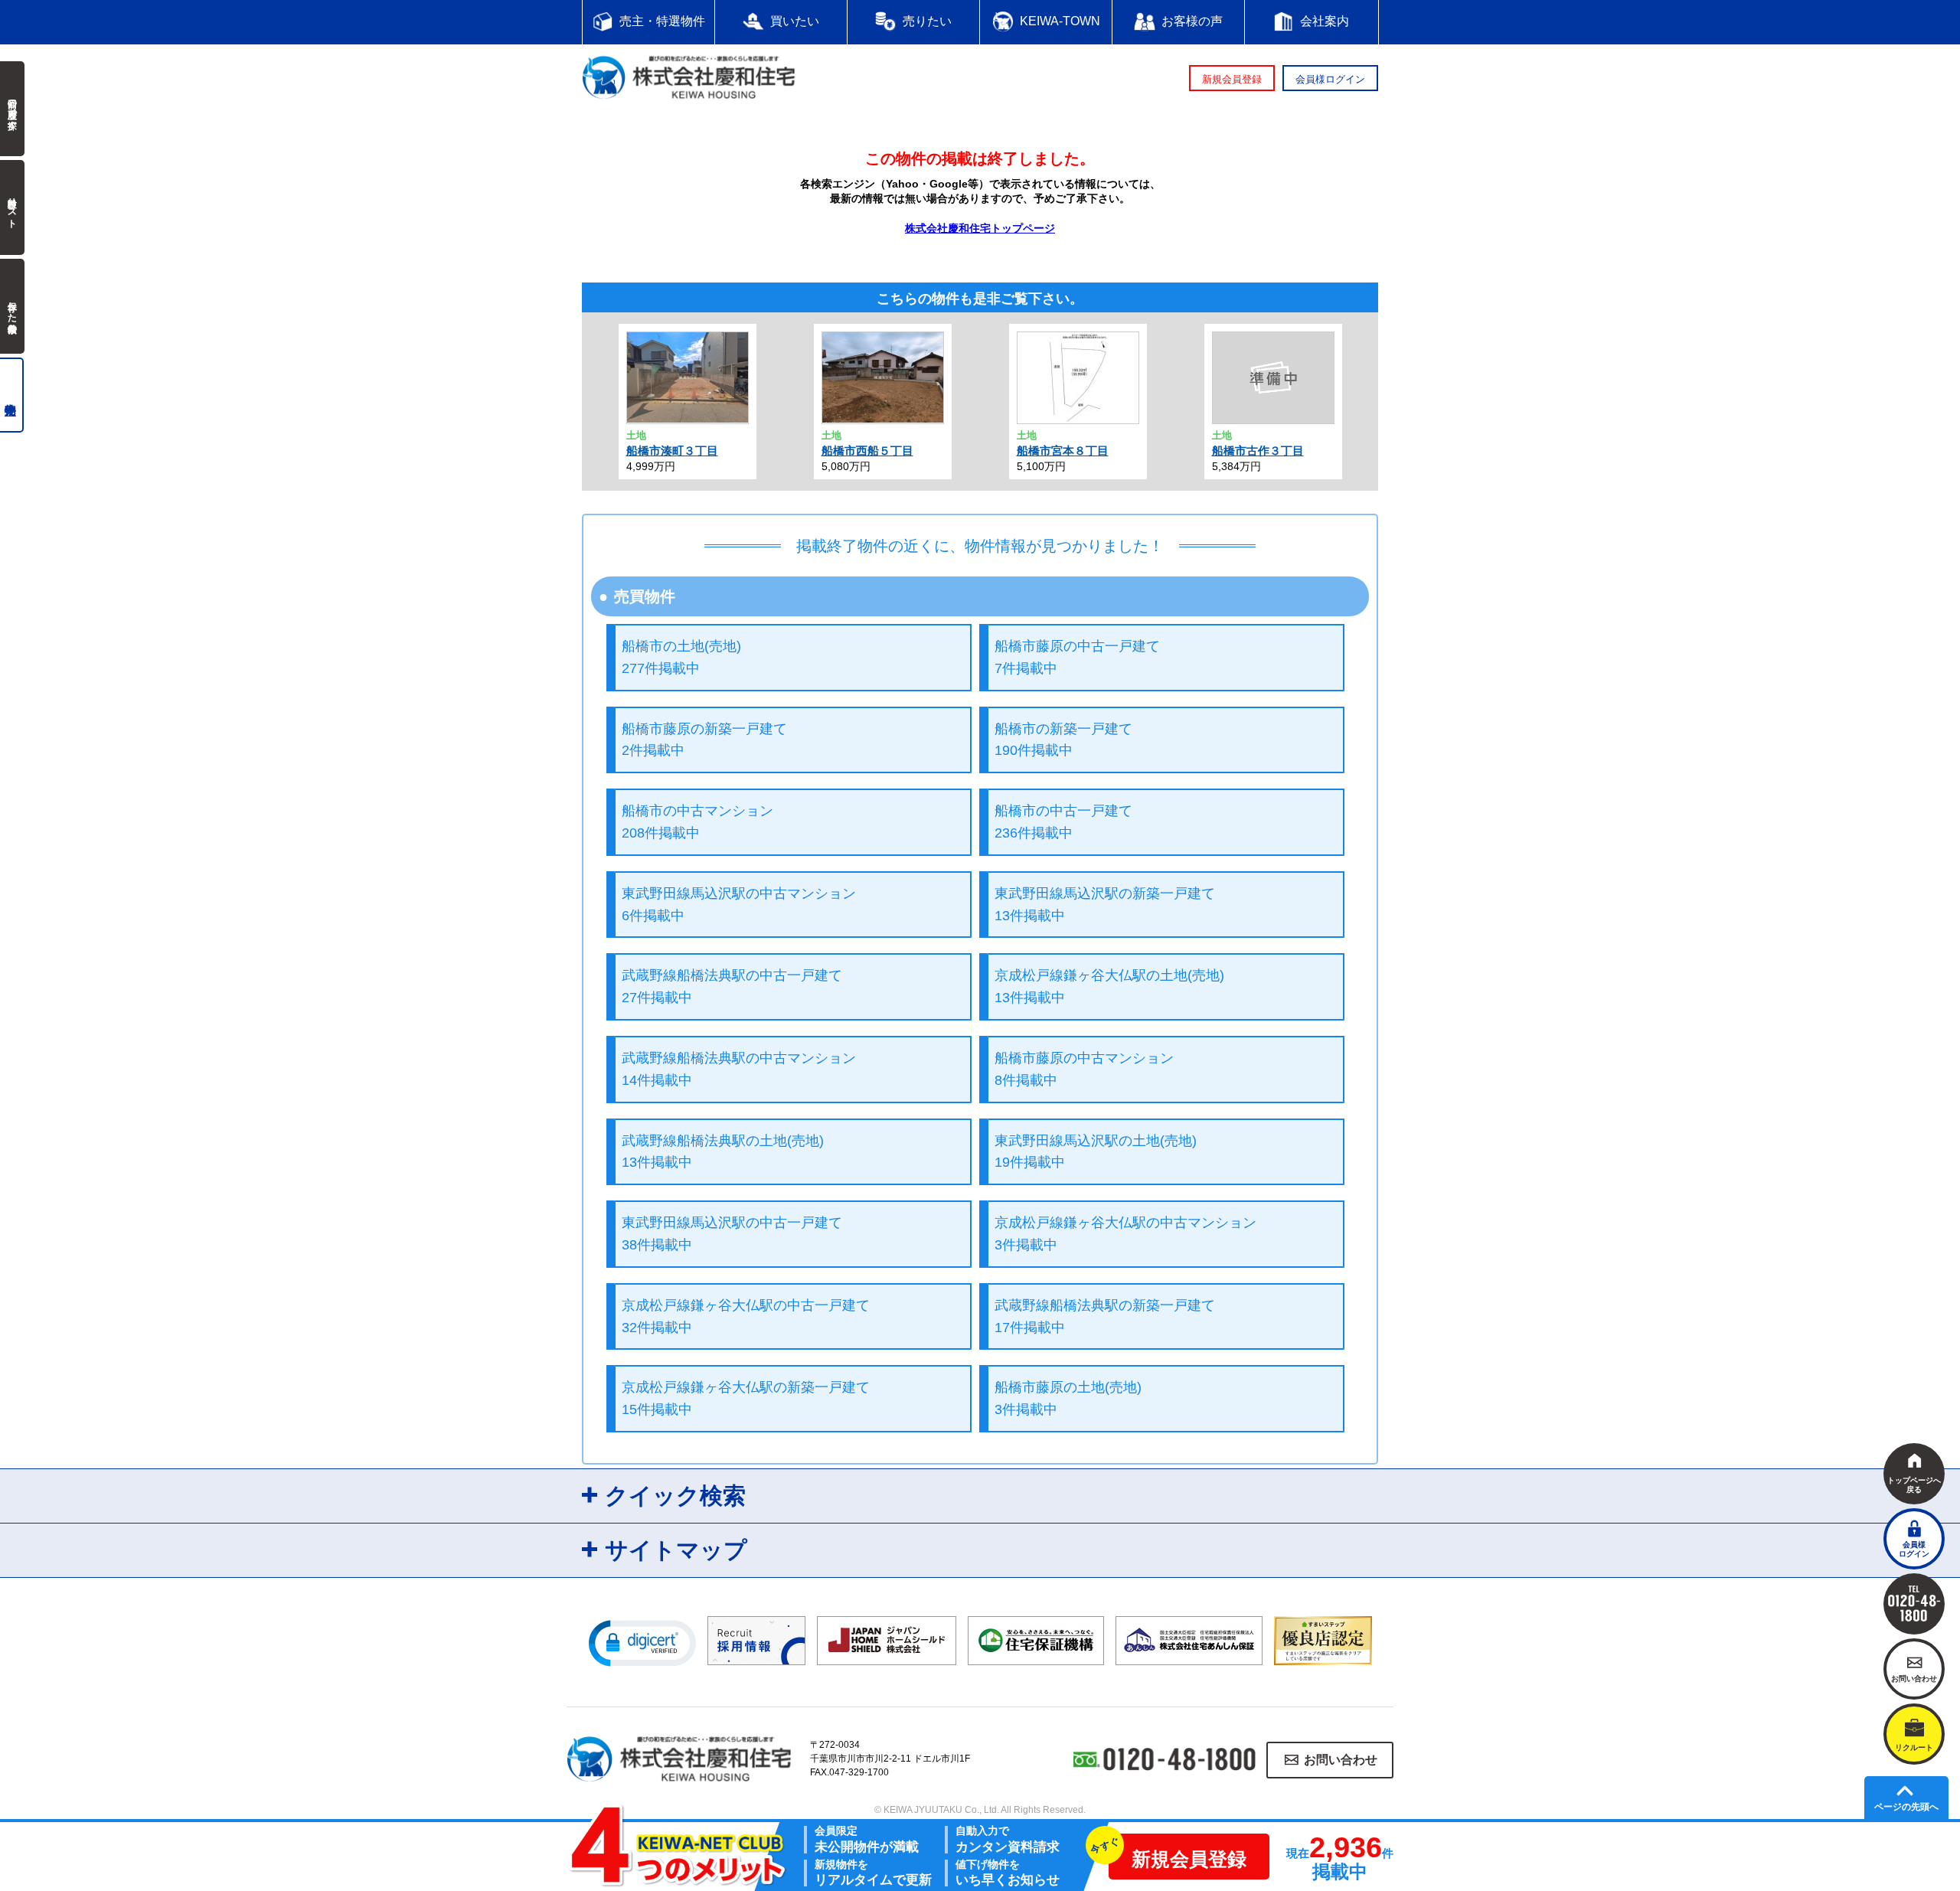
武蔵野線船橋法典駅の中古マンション (739, 1069)
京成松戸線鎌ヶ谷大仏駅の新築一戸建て (746, 1398)
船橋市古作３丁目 (1258, 451)
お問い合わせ (1341, 1760)
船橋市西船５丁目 (867, 451)
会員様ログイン (1330, 79)
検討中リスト (12, 207)
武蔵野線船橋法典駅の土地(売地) (723, 1152)
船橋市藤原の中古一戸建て (1077, 657)
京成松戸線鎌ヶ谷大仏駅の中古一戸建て (746, 1316)
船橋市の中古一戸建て (1063, 822)
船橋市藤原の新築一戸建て (704, 740)
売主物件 (12, 395)
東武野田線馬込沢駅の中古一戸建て (732, 1234)
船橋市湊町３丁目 (672, 451)
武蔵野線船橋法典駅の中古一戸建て (732, 986)
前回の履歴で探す (12, 109)
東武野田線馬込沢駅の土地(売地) (1096, 1152)
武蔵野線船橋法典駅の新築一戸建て (1105, 1316)
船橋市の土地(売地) (681, 657)
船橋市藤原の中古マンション (1084, 1069)
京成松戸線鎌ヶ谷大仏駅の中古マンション (1125, 1234)
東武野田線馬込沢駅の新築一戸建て (1105, 905)
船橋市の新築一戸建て (1063, 740)
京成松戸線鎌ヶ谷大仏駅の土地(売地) (1109, 986)
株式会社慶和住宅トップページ (980, 228)
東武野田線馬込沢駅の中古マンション (739, 905)
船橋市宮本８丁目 (1063, 451)
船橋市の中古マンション (697, 822)
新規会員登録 (1232, 79)
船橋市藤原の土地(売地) (1068, 1398)
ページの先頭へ (1906, 1807)
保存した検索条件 (12, 306)
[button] (642, 1642)
